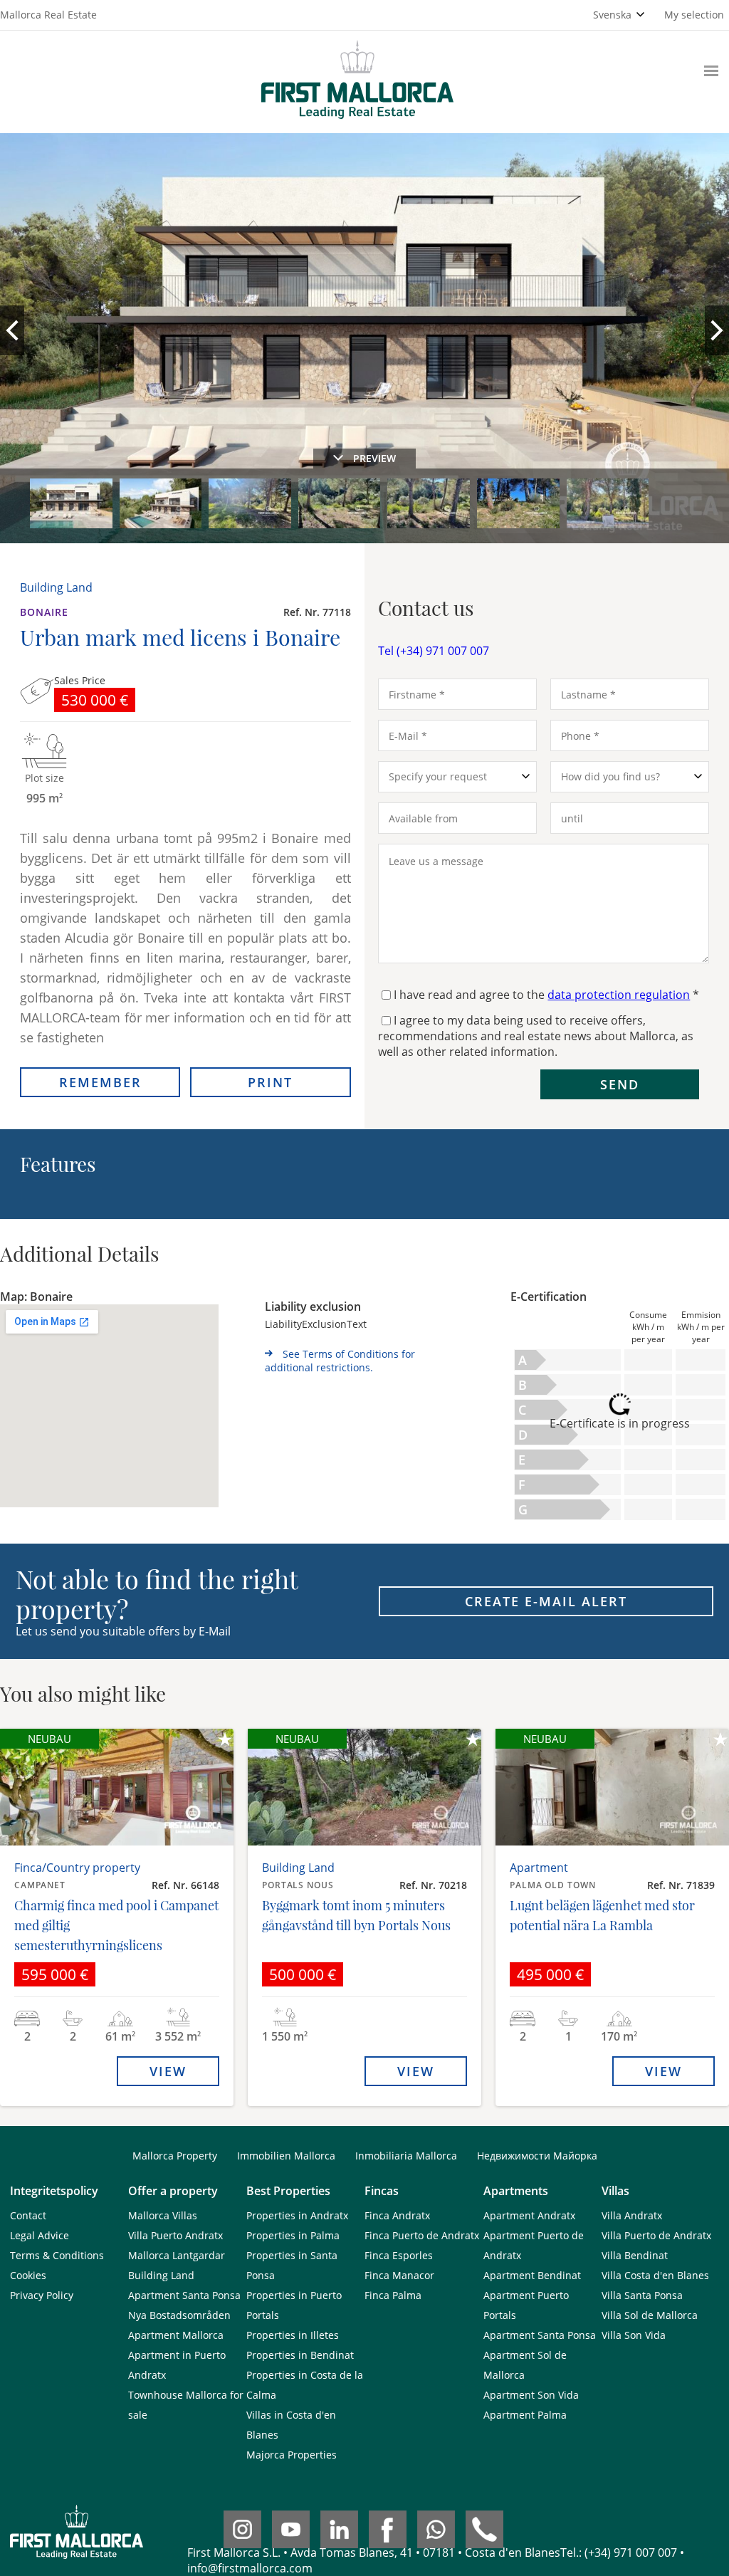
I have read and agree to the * (546, 995)
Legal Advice (40, 2235)
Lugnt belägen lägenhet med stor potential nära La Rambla (602, 1915)
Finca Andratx (397, 2215)
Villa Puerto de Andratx (656, 2235)
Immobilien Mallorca (286, 2156)
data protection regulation (619, 995)
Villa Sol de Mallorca (650, 2315)
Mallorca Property (175, 2156)
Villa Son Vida (634, 2335)
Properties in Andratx (297, 2215)
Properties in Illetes (293, 2335)
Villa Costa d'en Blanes (655, 2275)
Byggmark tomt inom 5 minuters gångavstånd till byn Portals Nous (356, 1915)
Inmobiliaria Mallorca (406, 2156)
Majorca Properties (292, 2455)
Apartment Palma (525, 2415)
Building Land (161, 2275)
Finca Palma (393, 2295)
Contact (28, 2215)
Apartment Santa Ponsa (184, 2295)
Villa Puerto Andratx (175, 2235)
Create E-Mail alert (546, 1601)
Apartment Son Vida (531, 2395)
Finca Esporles (399, 2255)
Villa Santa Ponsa (642, 2295)
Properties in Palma (293, 2235)
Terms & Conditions (57, 2255)
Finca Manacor (399, 2275)
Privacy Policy (42, 2295)
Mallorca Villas (163, 2215)
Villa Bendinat (635, 2255)
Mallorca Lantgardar (177, 2255)
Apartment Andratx (529, 2215)
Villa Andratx (632, 2215)
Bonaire (44, 612)
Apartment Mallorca (176, 2335)
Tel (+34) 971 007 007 (434, 651)
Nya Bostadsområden (179, 2315)
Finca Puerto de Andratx (422, 2235)
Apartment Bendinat (532, 2275)
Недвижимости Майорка (537, 2156)
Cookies (28, 2275)
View (168, 2071)
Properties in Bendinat (300, 2355)
